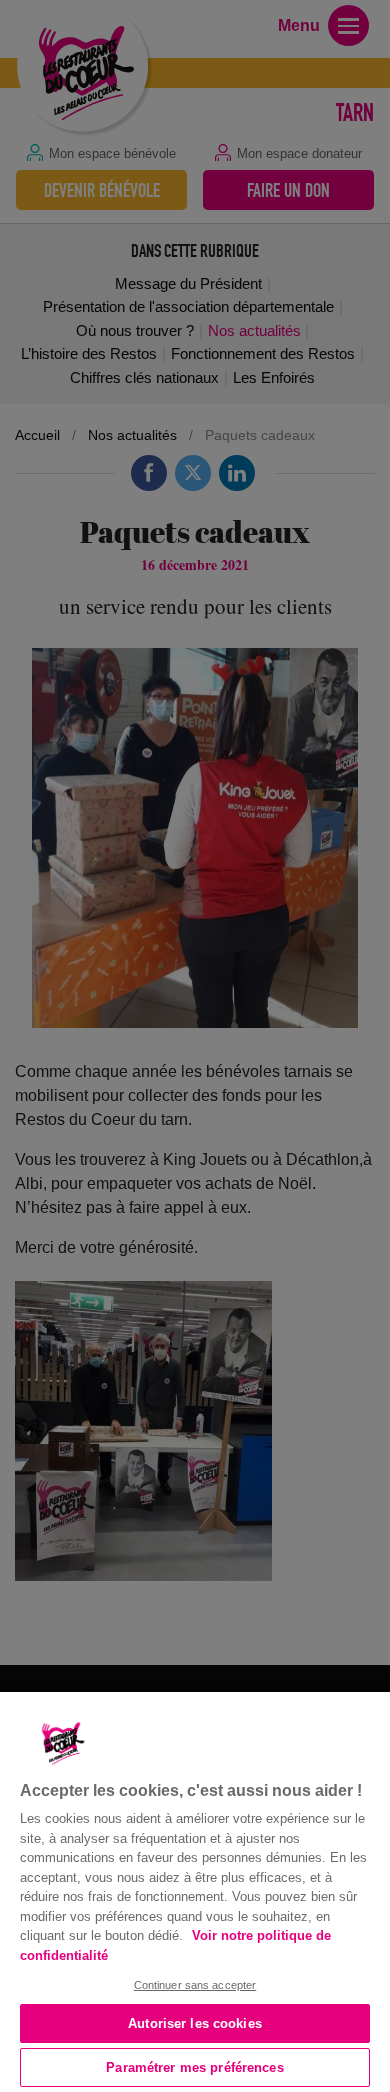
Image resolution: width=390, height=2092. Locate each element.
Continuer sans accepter (195, 1985)
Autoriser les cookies (195, 2023)
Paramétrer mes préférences (194, 2067)
